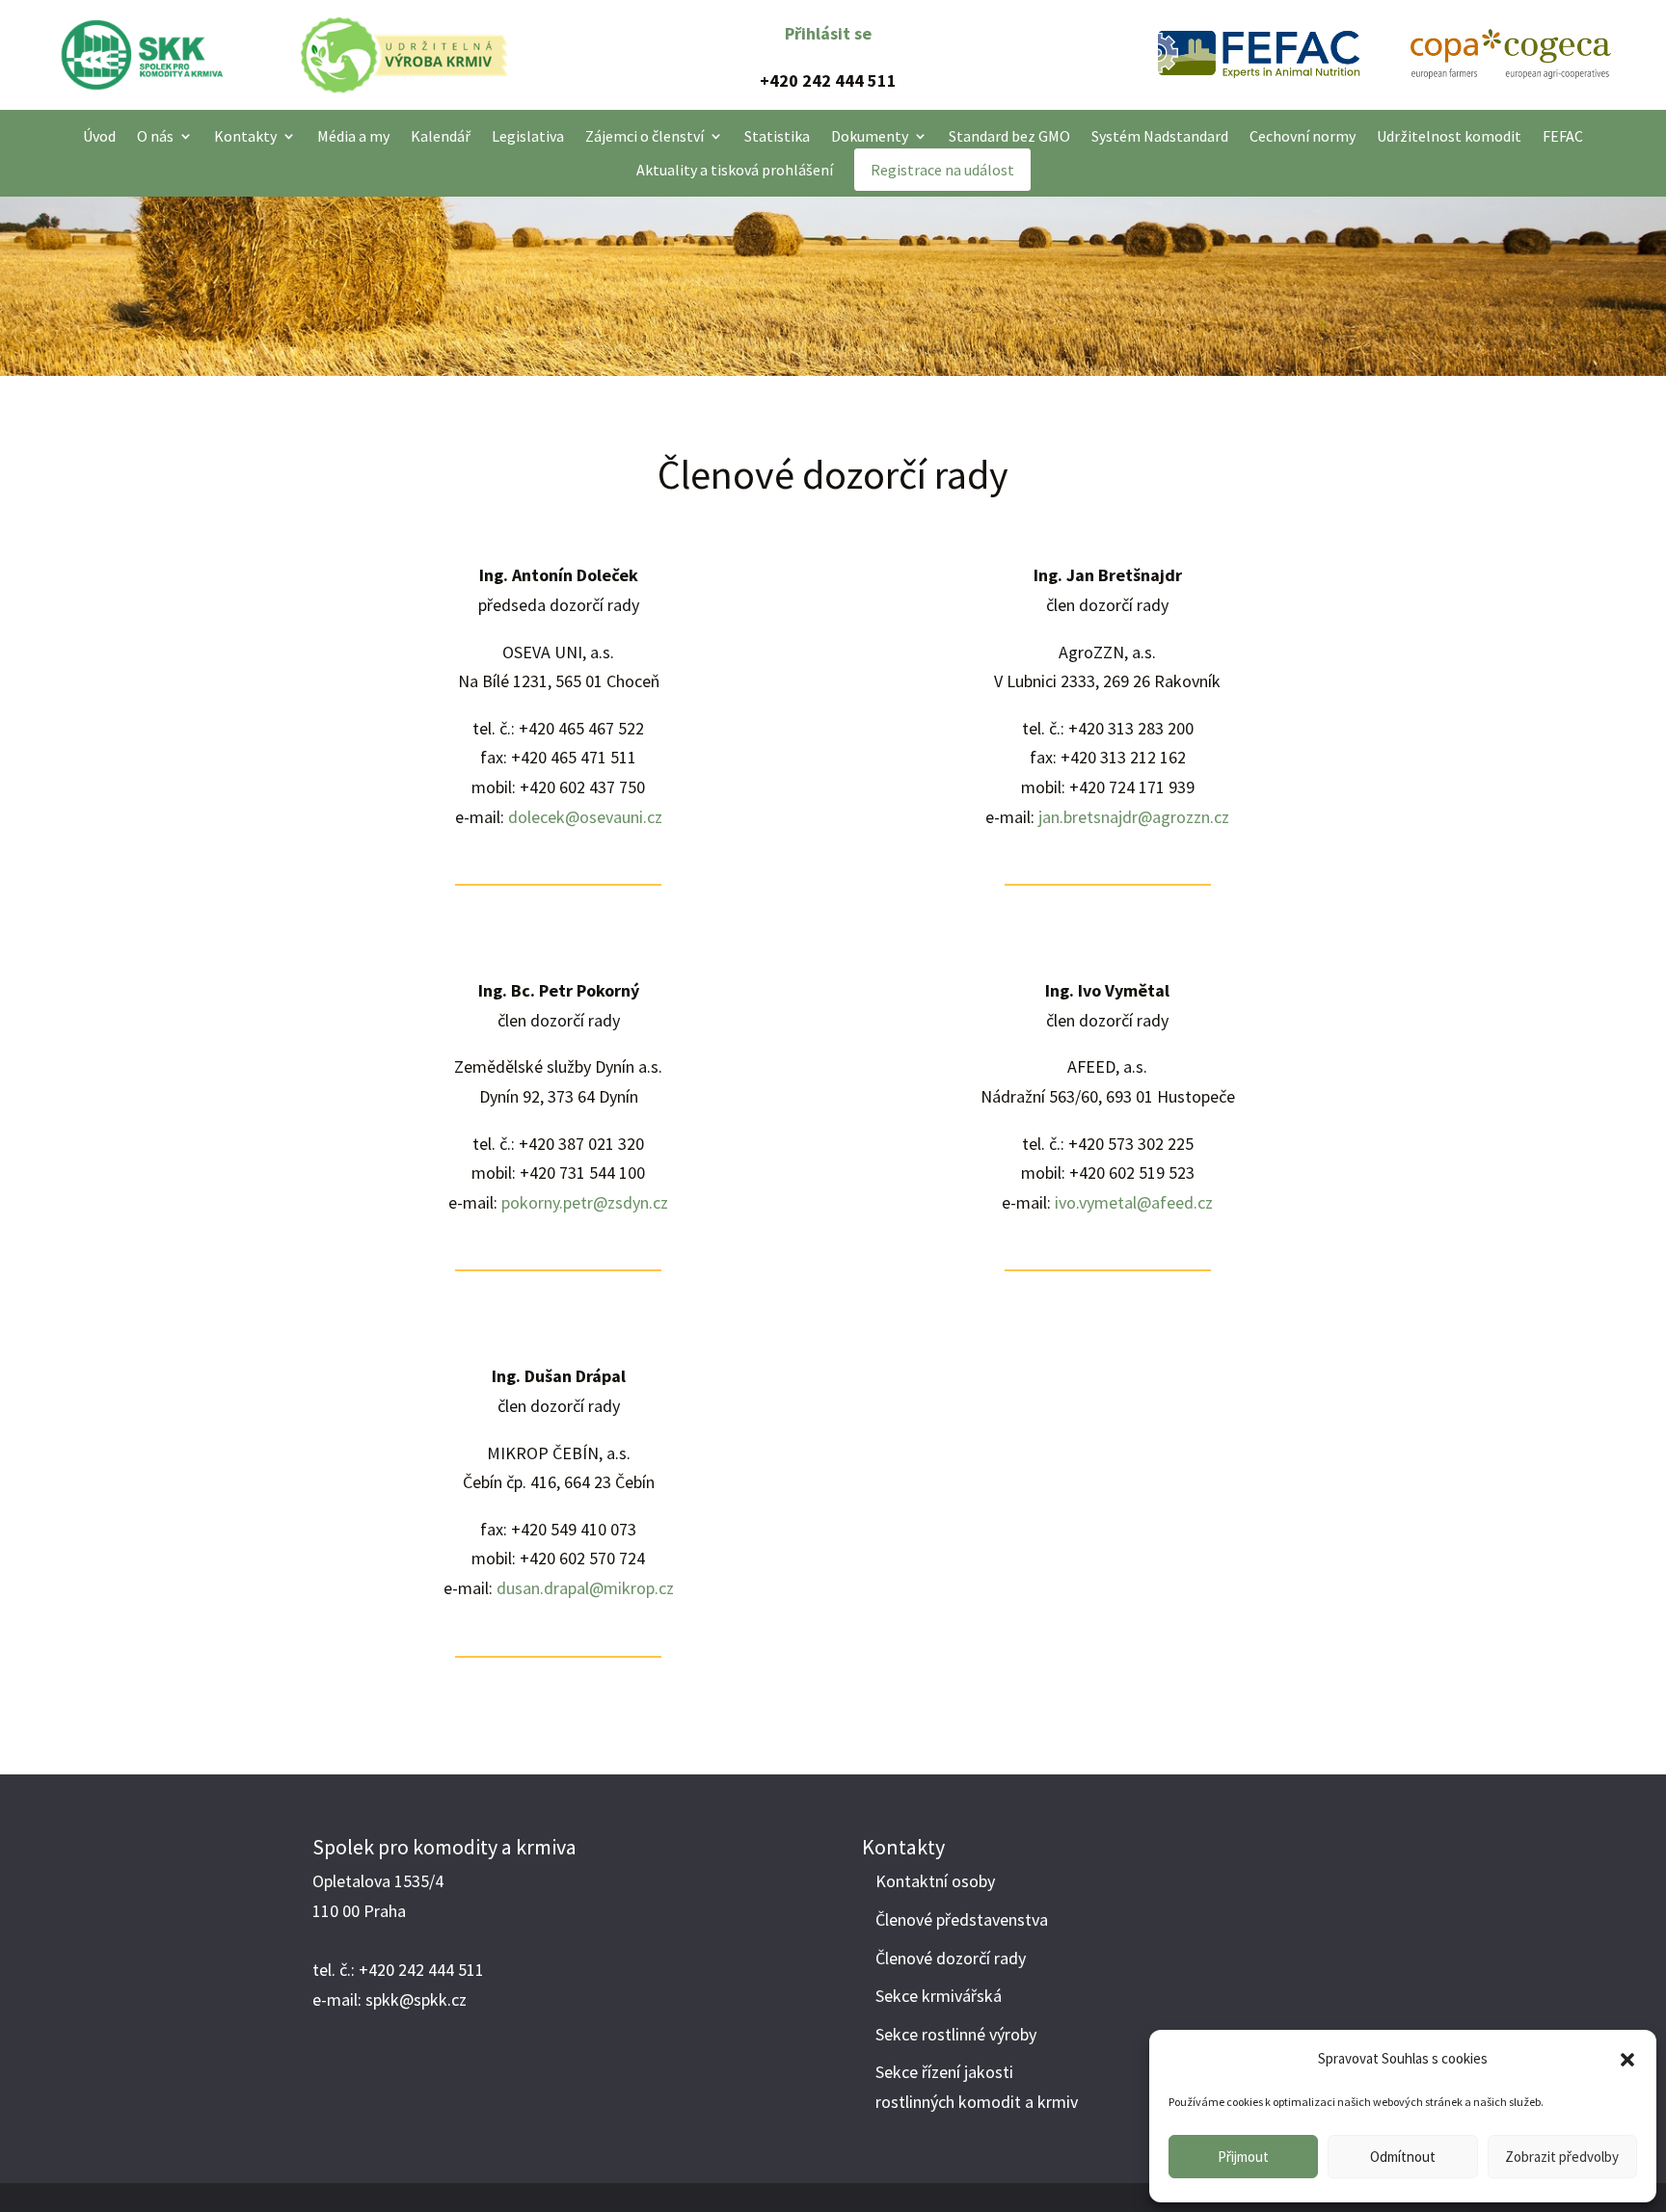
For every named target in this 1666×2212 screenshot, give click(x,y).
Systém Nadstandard (1160, 136)
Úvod (99, 136)
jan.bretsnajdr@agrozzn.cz (1134, 817)
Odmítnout (1403, 2157)
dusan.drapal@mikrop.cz (585, 1588)
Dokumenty (870, 136)
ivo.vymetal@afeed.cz (1134, 1202)
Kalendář (441, 136)
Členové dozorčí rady (951, 1958)
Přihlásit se (828, 33)
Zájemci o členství (645, 136)
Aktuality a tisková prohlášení (735, 170)
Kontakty (245, 136)
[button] (1627, 2060)
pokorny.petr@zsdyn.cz (585, 1202)
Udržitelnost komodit (1449, 136)
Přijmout (1243, 2157)
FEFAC (1563, 136)
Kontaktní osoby (935, 1881)
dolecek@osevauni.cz (585, 817)
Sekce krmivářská (939, 1996)
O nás (155, 136)
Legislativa (528, 136)
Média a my (353, 136)
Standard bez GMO (1009, 136)
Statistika (777, 136)
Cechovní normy (1303, 136)
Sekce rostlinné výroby (956, 2034)
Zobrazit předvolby (1562, 2157)
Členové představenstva (962, 1919)
